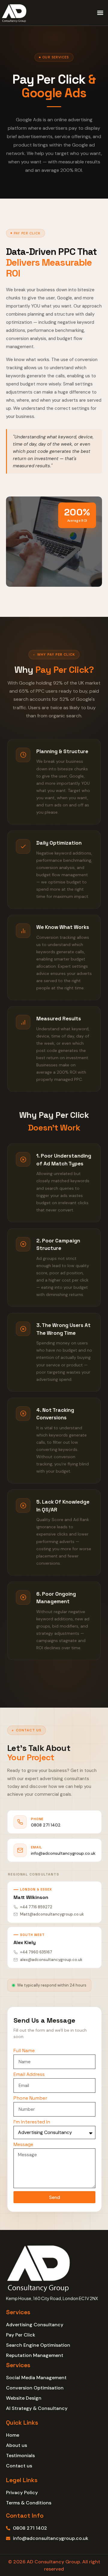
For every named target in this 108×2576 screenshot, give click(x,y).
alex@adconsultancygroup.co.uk (51, 1960)
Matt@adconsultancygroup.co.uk (52, 1914)
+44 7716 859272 (36, 1907)
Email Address (29, 2075)
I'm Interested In (32, 2122)
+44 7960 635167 (36, 1952)
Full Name (24, 2051)
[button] (100, 13)
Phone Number (30, 2098)
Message (23, 2145)
